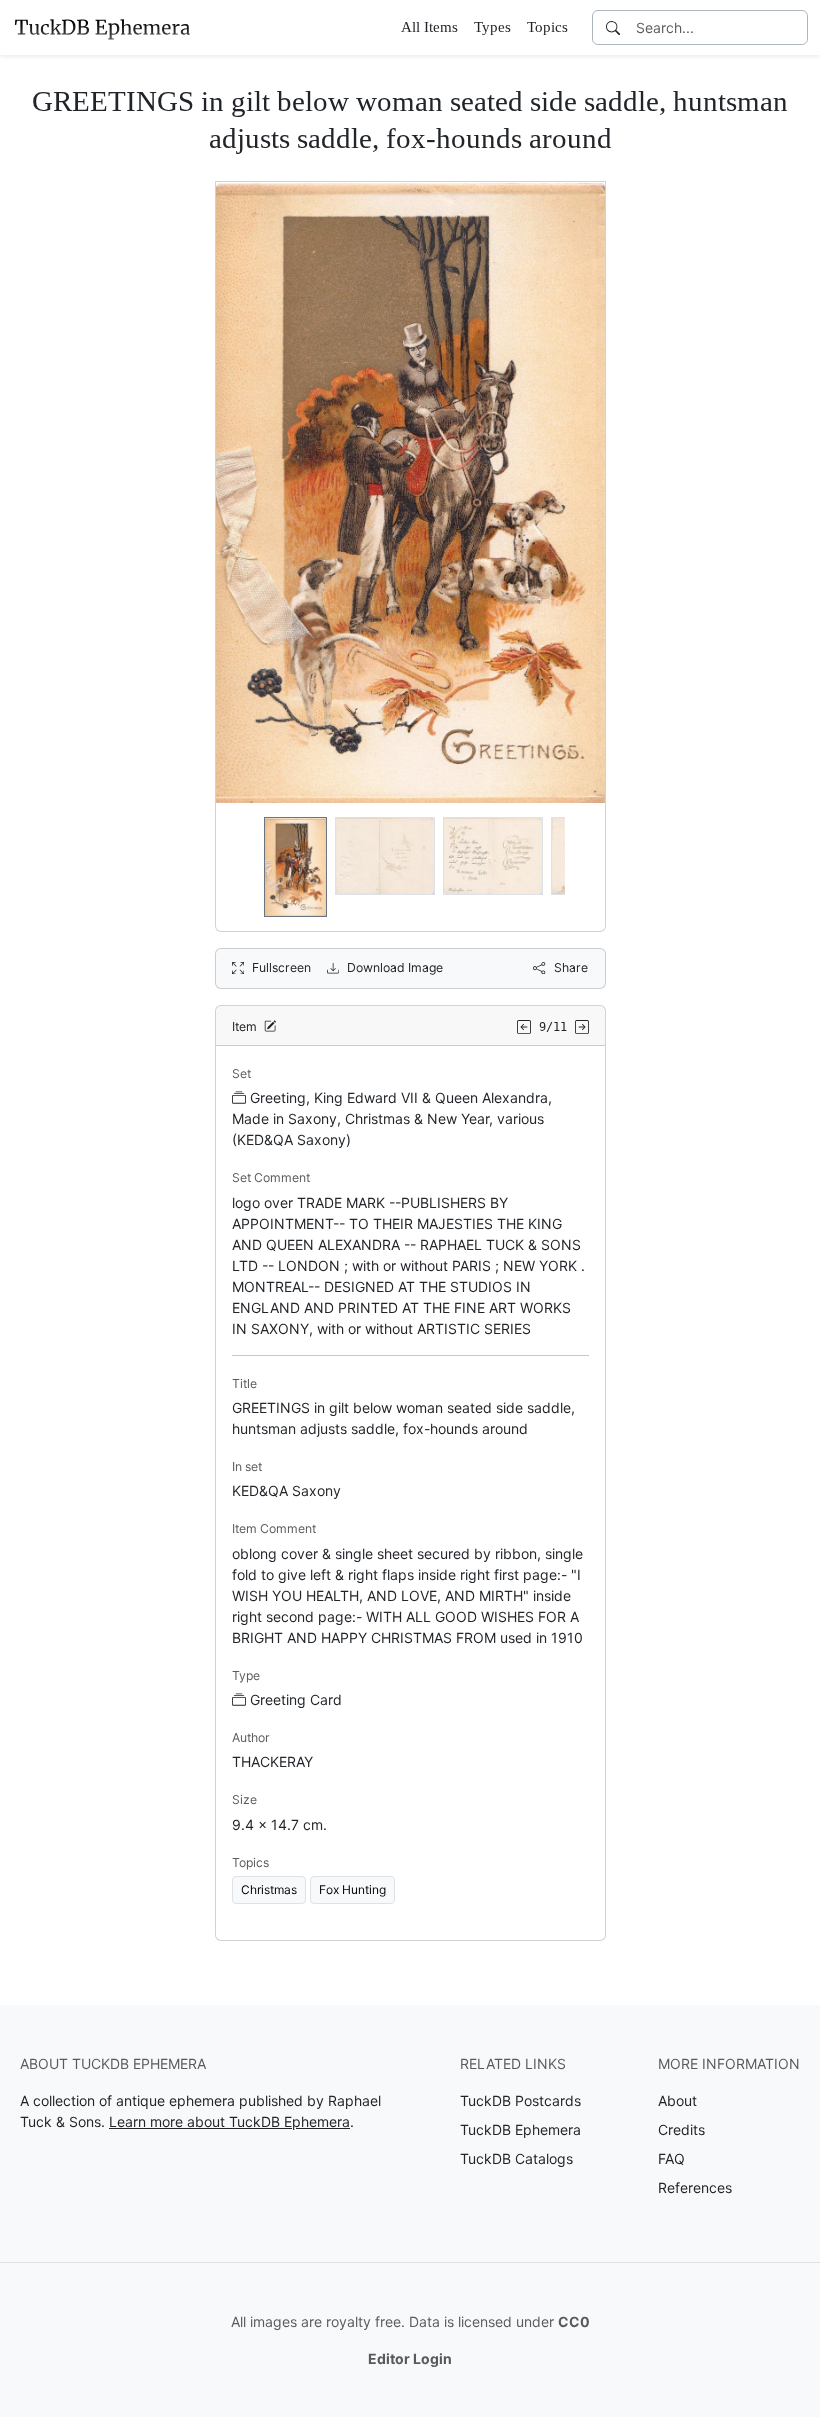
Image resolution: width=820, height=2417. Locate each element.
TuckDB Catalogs (516, 2158)
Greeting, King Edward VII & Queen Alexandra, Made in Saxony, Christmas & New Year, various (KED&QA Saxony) (392, 1118)
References (695, 2187)
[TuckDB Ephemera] (102, 27)
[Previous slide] (244, 867)
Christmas (269, 1889)
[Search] (613, 27)
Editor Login (410, 2358)
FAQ (671, 2158)
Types (492, 27)
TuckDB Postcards (520, 2100)
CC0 (574, 2321)
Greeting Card (296, 1699)
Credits (681, 2129)
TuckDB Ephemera (520, 2129)
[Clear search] (794, 27)
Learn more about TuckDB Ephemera (229, 2121)
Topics (547, 27)
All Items (429, 27)
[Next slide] (577, 867)
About (677, 2100)
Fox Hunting (352, 1889)
